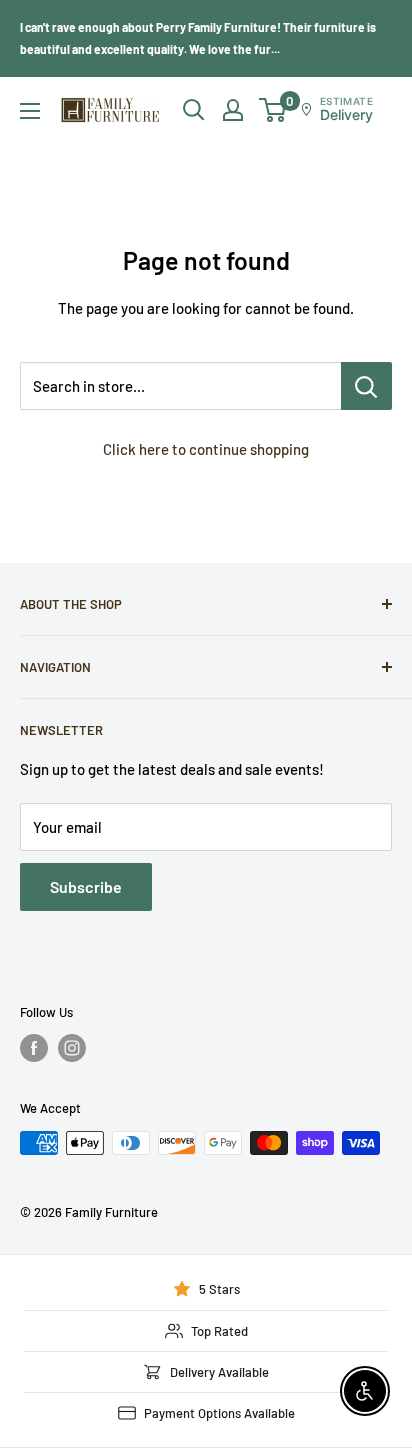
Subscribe (86, 886)
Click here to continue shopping (206, 449)
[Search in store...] (366, 386)
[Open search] (194, 110)
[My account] (233, 110)
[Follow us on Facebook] (34, 1048)
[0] (273, 110)
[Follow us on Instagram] (72, 1048)
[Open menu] (30, 111)
